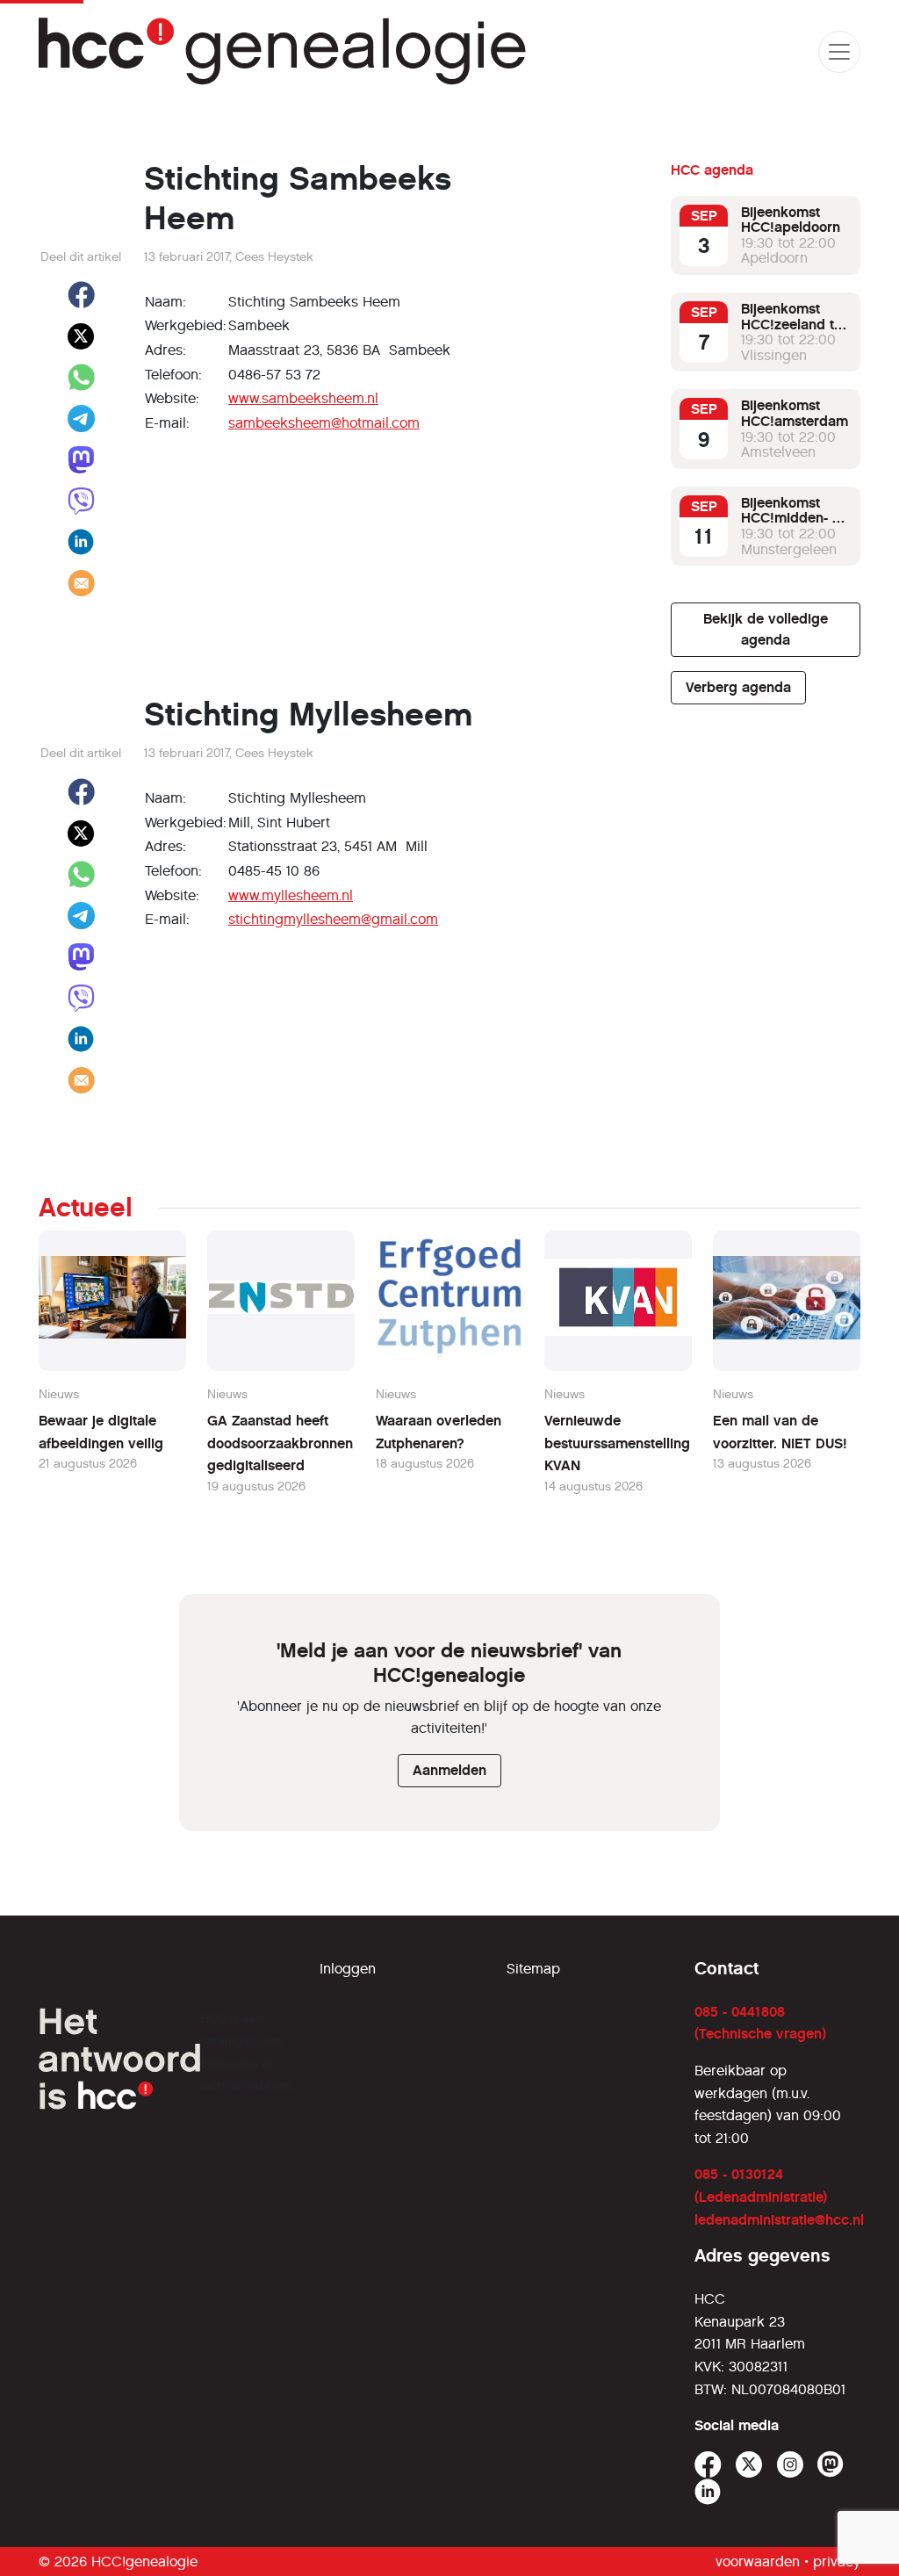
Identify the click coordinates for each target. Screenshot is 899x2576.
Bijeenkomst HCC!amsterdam (795, 413)
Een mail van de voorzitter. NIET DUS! (780, 1432)
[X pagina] (749, 2465)
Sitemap (533, 1969)
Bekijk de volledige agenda (766, 629)
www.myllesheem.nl (291, 895)
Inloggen (348, 1969)
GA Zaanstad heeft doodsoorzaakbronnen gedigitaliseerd (280, 1443)
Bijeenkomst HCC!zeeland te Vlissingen (791, 324)
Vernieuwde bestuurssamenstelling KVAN (617, 1443)
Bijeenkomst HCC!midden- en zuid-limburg (795, 518)
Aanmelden (449, 1770)
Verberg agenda (738, 687)
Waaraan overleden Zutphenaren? (439, 1432)
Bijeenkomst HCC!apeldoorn (791, 220)
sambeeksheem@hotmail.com (324, 423)
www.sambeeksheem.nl (303, 398)
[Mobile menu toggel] (839, 52)
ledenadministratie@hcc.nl (779, 2220)
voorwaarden (758, 2562)
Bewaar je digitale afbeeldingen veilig (101, 1432)
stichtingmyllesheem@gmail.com (333, 919)
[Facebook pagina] (708, 2465)
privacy (837, 2562)
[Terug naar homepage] (283, 51)
